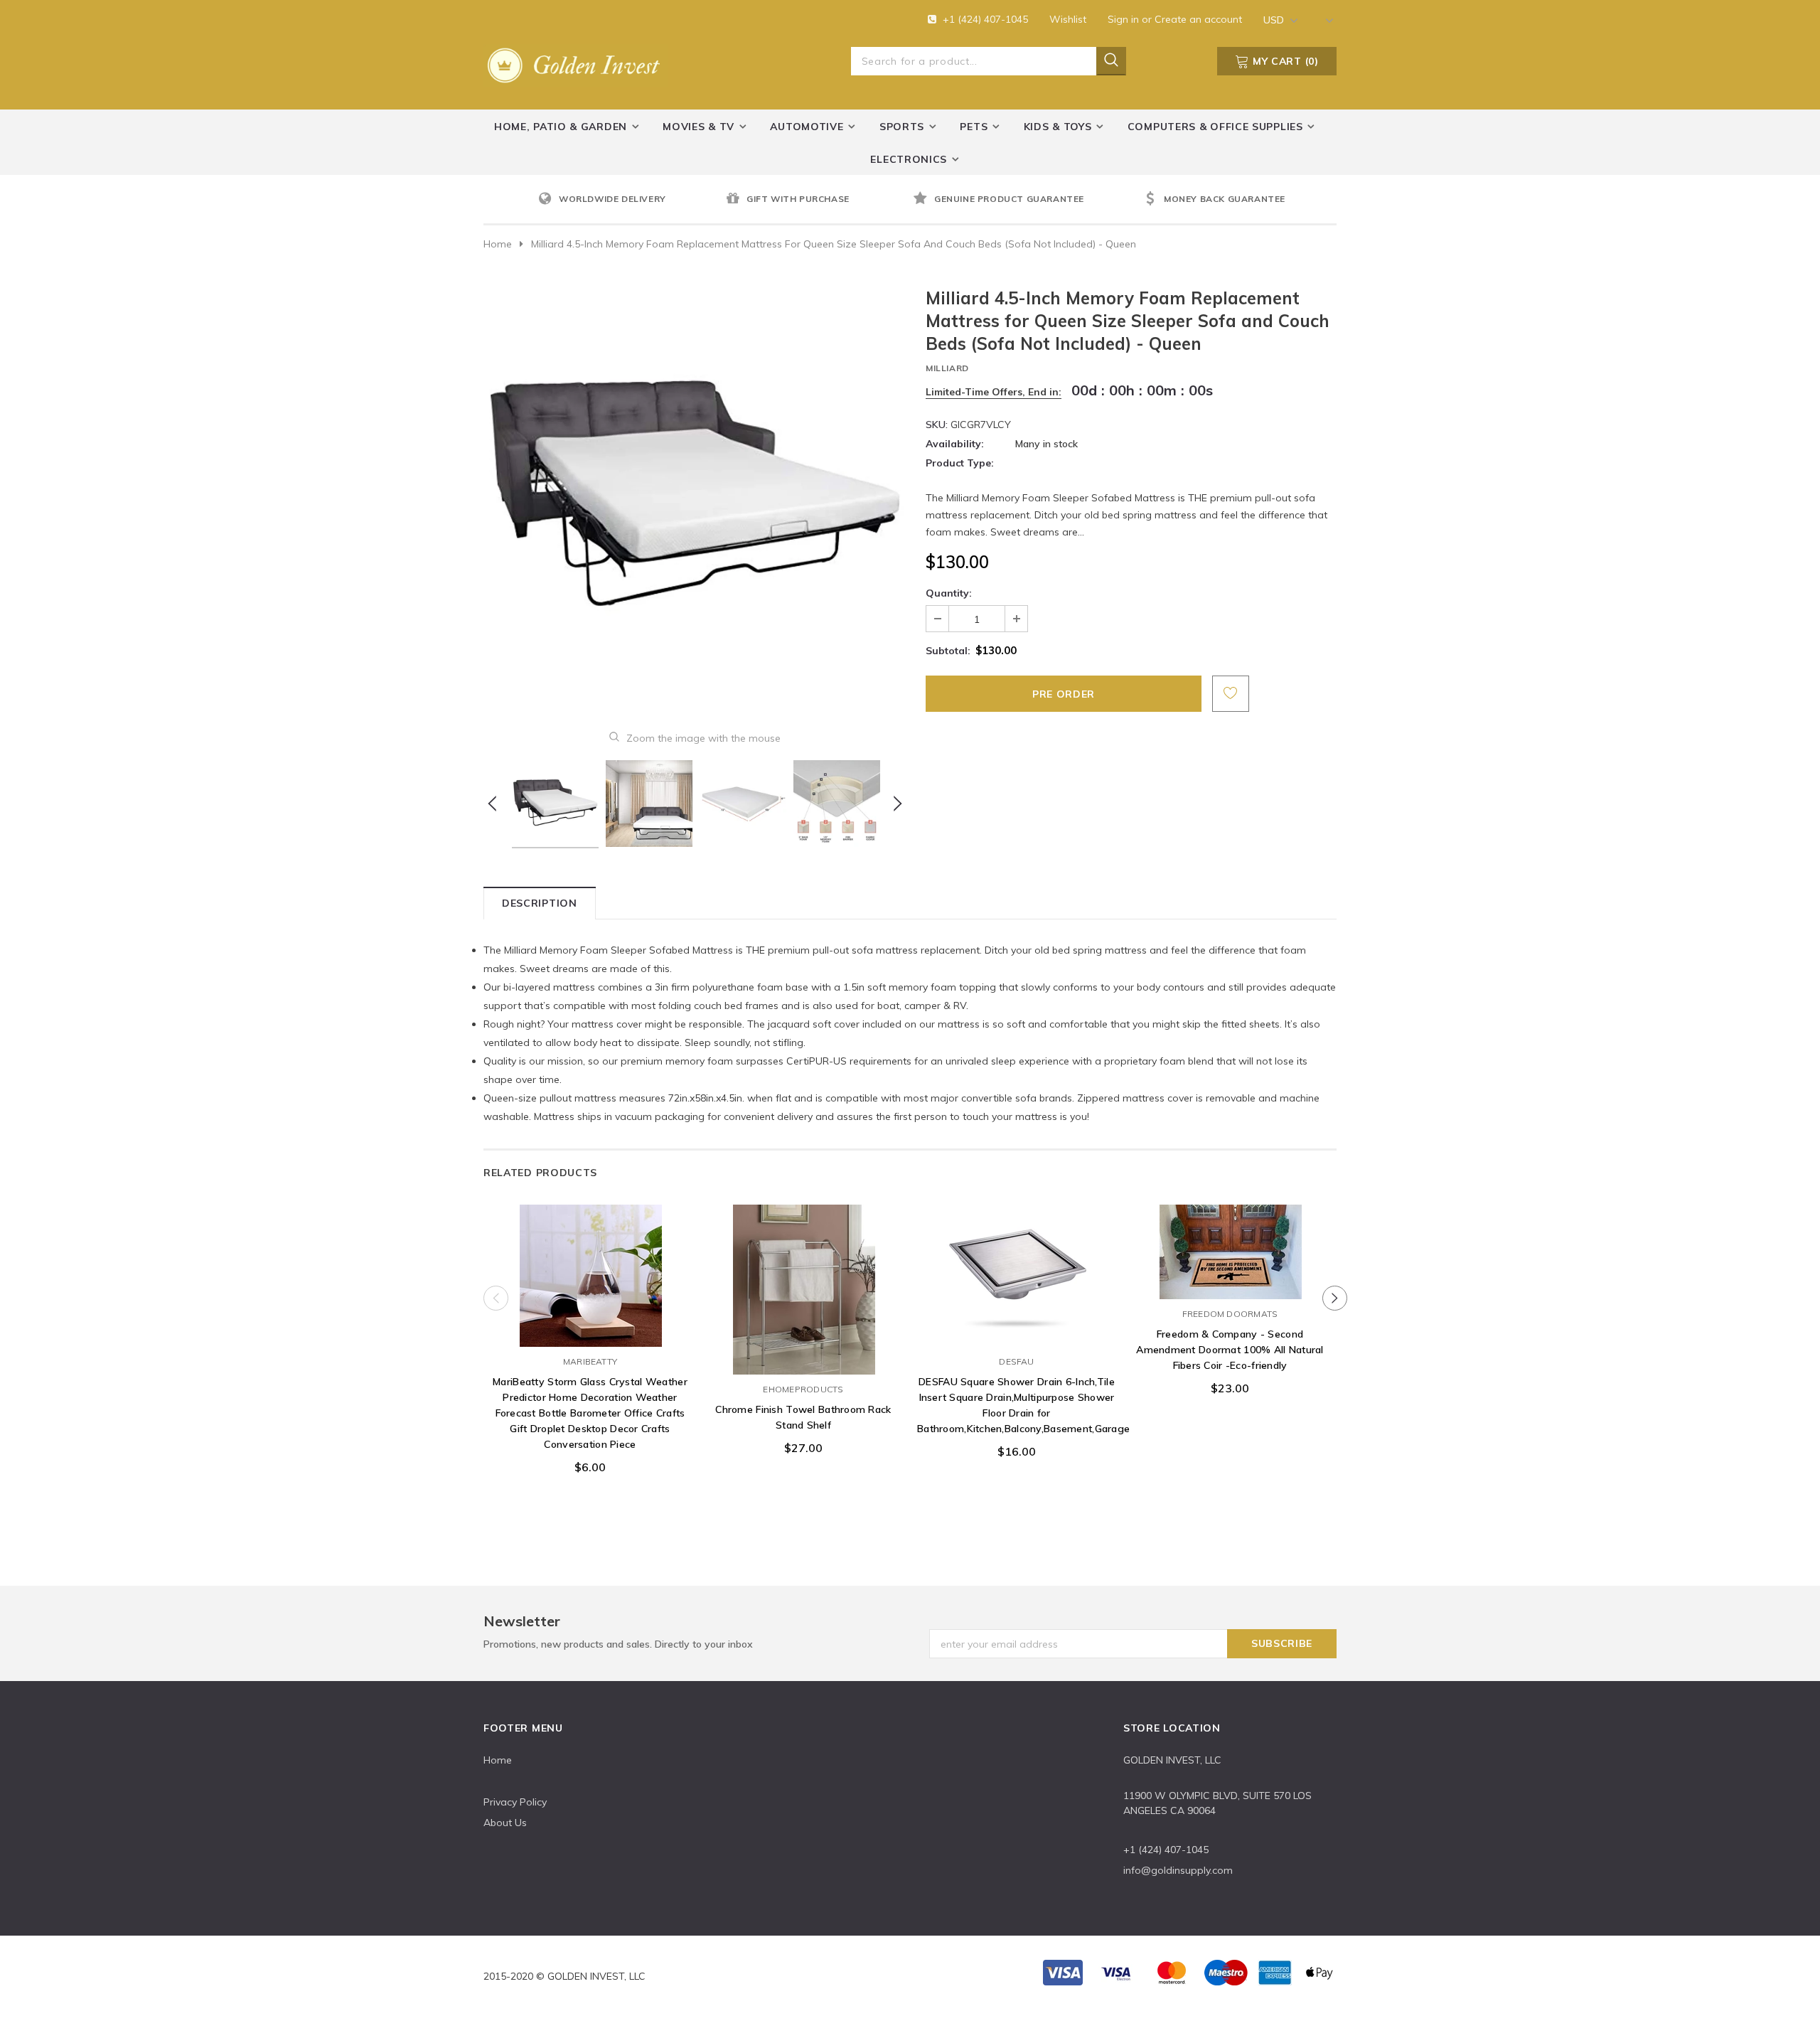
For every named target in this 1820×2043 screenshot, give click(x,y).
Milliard (947, 368)
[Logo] (576, 63)
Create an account (1198, 19)
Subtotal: (948, 651)
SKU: (937, 425)
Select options (1017, 1333)
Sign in (1125, 19)
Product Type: (960, 463)
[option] (628, 200)
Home (498, 244)
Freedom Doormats (1230, 1314)
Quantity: (949, 593)
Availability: (955, 444)
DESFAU (1016, 1361)
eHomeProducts (803, 1389)
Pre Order (590, 1333)
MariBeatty (590, 1361)
